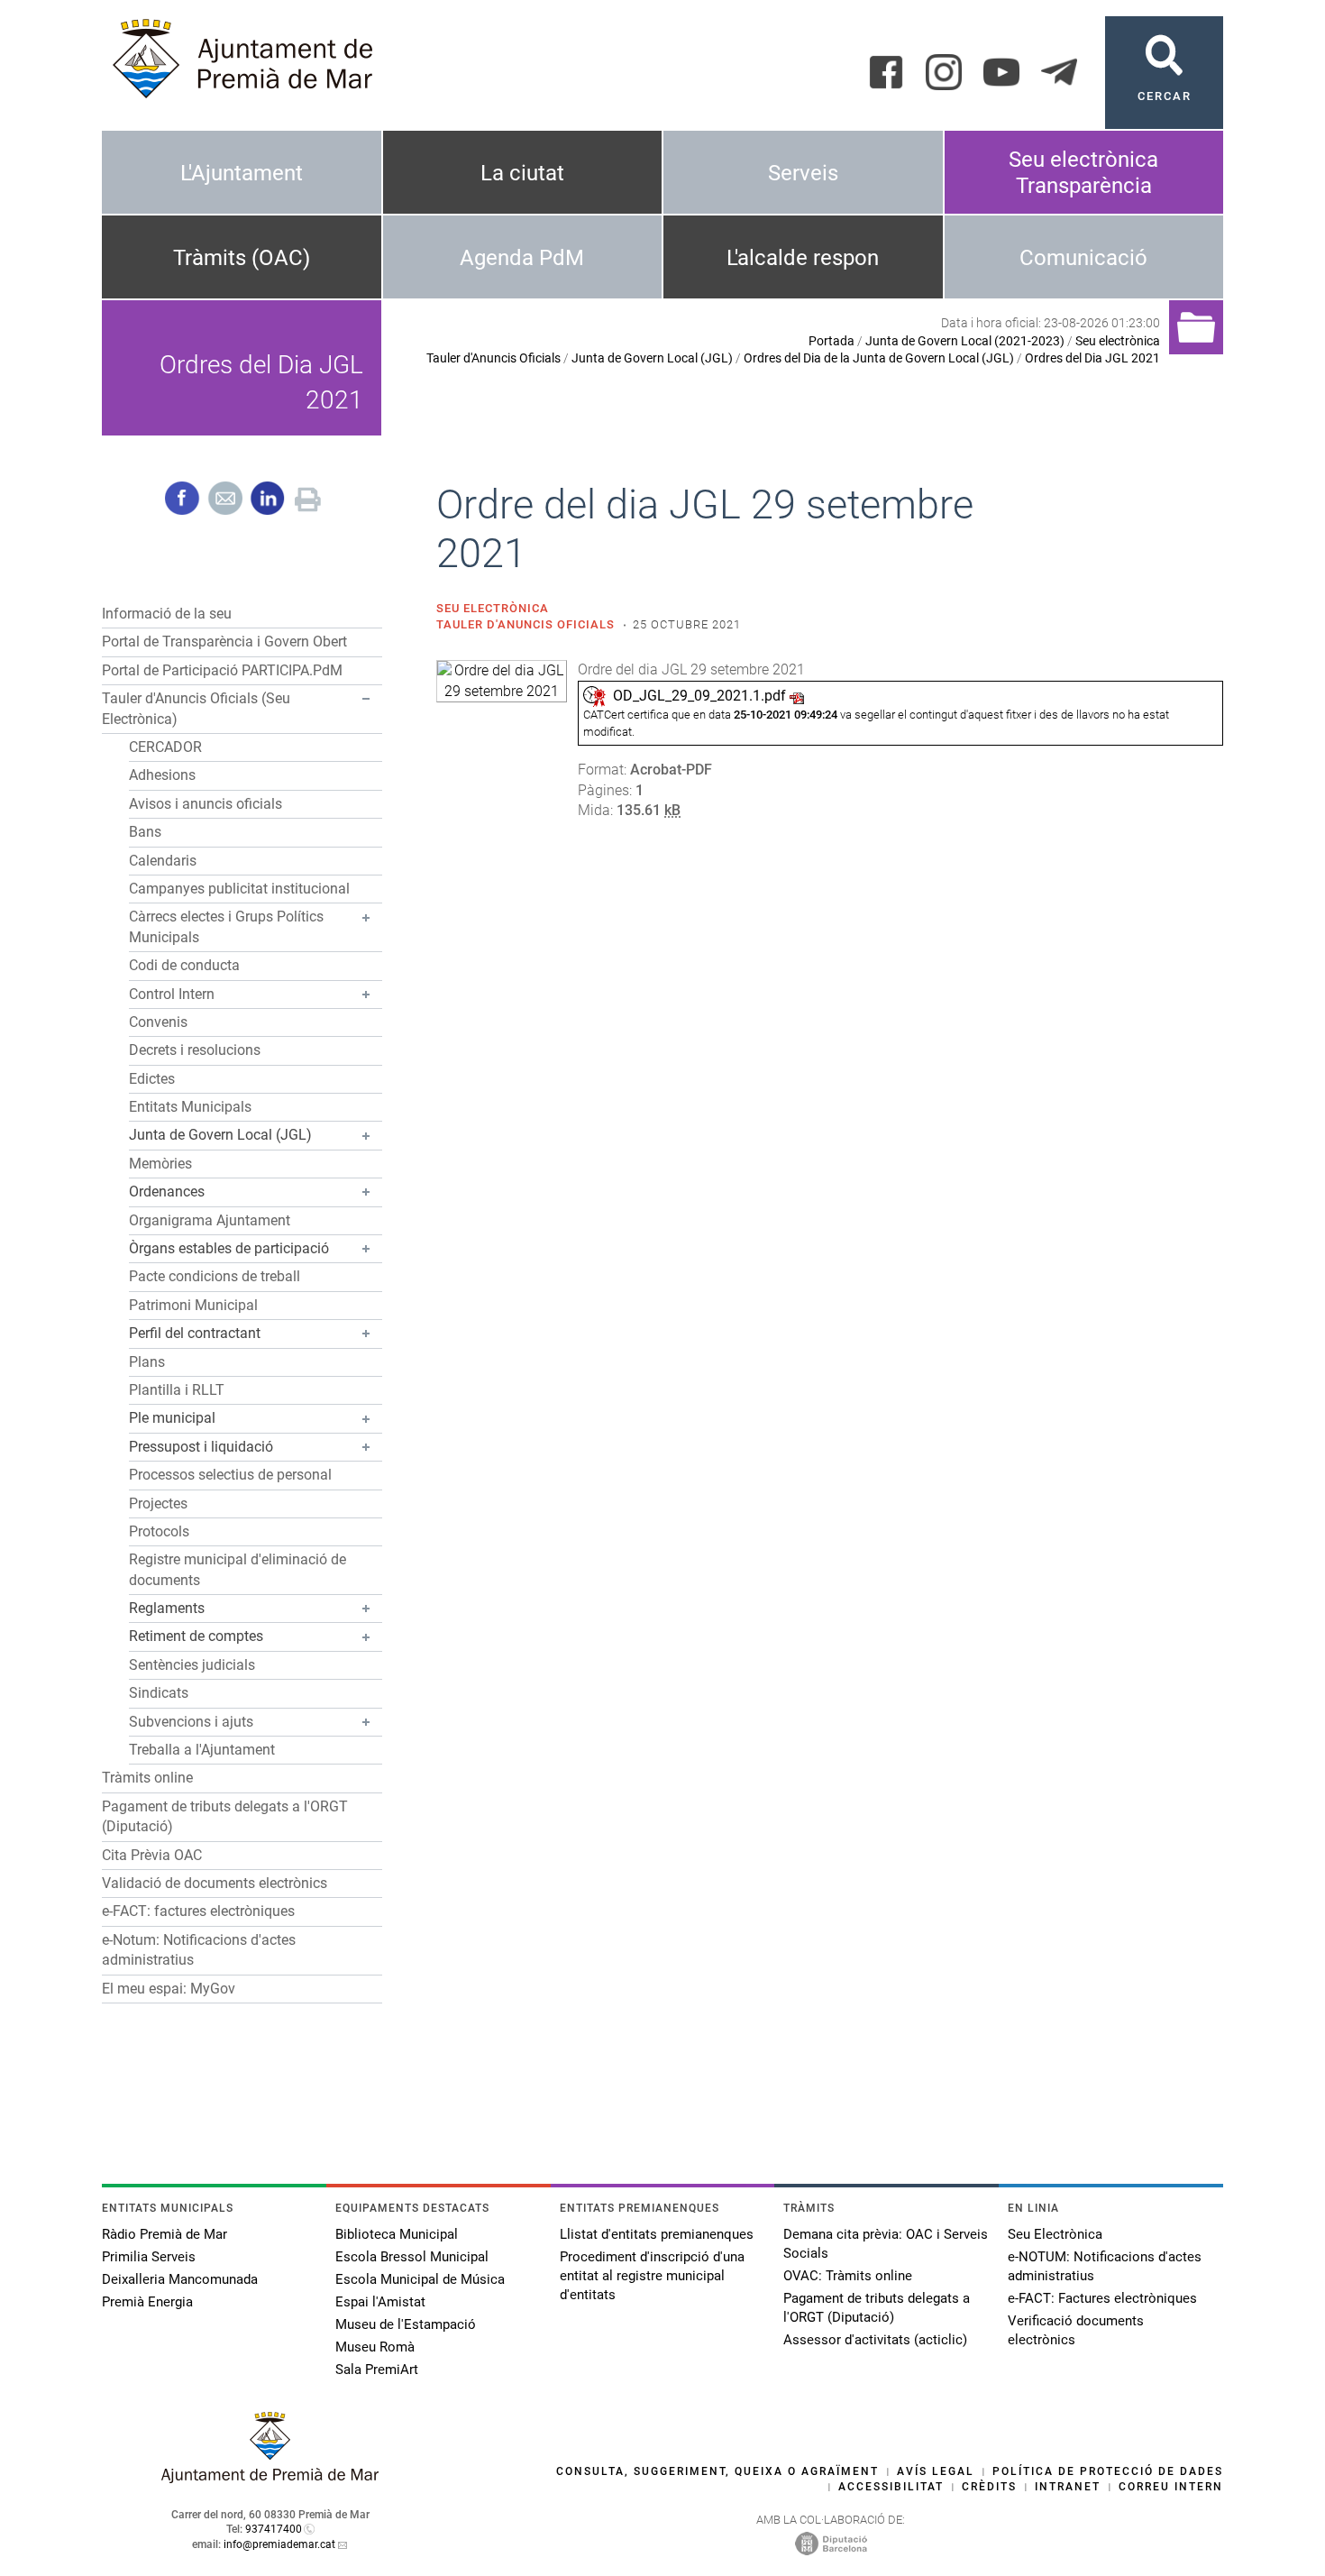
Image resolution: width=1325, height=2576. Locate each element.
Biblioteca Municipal (397, 2234)
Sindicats (159, 1693)
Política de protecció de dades (1108, 2471)
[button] (366, 699)
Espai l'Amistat (380, 2302)
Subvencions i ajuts (191, 1722)
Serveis (803, 173)
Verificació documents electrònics (1076, 2330)
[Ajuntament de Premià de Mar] (270, 2478)
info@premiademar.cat (279, 2544)
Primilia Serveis (149, 2257)
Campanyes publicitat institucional (239, 889)
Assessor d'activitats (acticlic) (875, 2340)
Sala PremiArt (377, 2370)
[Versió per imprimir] (308, 497)
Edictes (152, 1079)
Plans (147, 1362)
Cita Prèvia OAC (152, 1855)
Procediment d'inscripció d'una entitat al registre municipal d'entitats (652, 2276)
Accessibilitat (891, 2487)
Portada (832, 341)
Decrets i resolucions (195, 1050)
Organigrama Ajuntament (210, 1220)
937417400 (274, 2529)
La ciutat (522, 173)
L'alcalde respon (803, 258)
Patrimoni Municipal (193, 1305)
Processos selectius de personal (230, 1475)
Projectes (158, 1503)
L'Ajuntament (242, 173)
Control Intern (172, 994)
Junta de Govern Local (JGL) (652, 358)
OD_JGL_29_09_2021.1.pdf (699, 696)
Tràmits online (147, 1778)
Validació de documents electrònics (215, 1883)
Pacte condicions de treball (215, 1276)
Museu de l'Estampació (406, 2324)
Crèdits (989, 2487)
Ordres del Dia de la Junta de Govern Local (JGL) (879, 358)
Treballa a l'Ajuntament (202, 1750)
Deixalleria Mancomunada (180, 2279)
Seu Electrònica (1055, 2234)
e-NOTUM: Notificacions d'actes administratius (1105, 2266)
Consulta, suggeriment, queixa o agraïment (717, 2471)
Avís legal (936, 2471)
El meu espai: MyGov (169, 1989)
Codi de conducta (184, 965)
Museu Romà (375, 2347)
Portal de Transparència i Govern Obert (224, 642)
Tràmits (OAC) (242, 258)
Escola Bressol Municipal (412, 2257)
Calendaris (163, 861)
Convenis (158, 1022)
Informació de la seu (167, 614)
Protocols (159, 1531)
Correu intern (1171, 2487)
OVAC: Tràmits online (848, 2276)
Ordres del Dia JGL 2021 (1092, 358)
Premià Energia (147, 2302)
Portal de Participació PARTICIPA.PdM (222, 670)
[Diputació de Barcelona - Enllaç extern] (831, 2543)
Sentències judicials (192, 1665)
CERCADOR (165, 747)
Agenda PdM (522, 258)
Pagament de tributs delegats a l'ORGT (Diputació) (877, 2308)
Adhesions (162, 775)
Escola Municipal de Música (420, 2279)
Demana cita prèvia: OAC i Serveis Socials (886, 2244)
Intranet (1068, 2487)
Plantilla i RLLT (177, 1390)
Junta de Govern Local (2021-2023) (965, 341)
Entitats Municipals (190, 1107)
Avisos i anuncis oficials (206, 804)
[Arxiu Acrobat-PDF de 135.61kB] (502, 680)
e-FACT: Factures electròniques (1102, 2298)
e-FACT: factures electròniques (198, 1911)
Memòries (160, 1164)
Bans (145, 832)
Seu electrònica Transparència (1083, 173)
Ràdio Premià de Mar (164, 2234)
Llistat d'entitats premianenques (657, 2234)
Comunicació (1083, 258)
